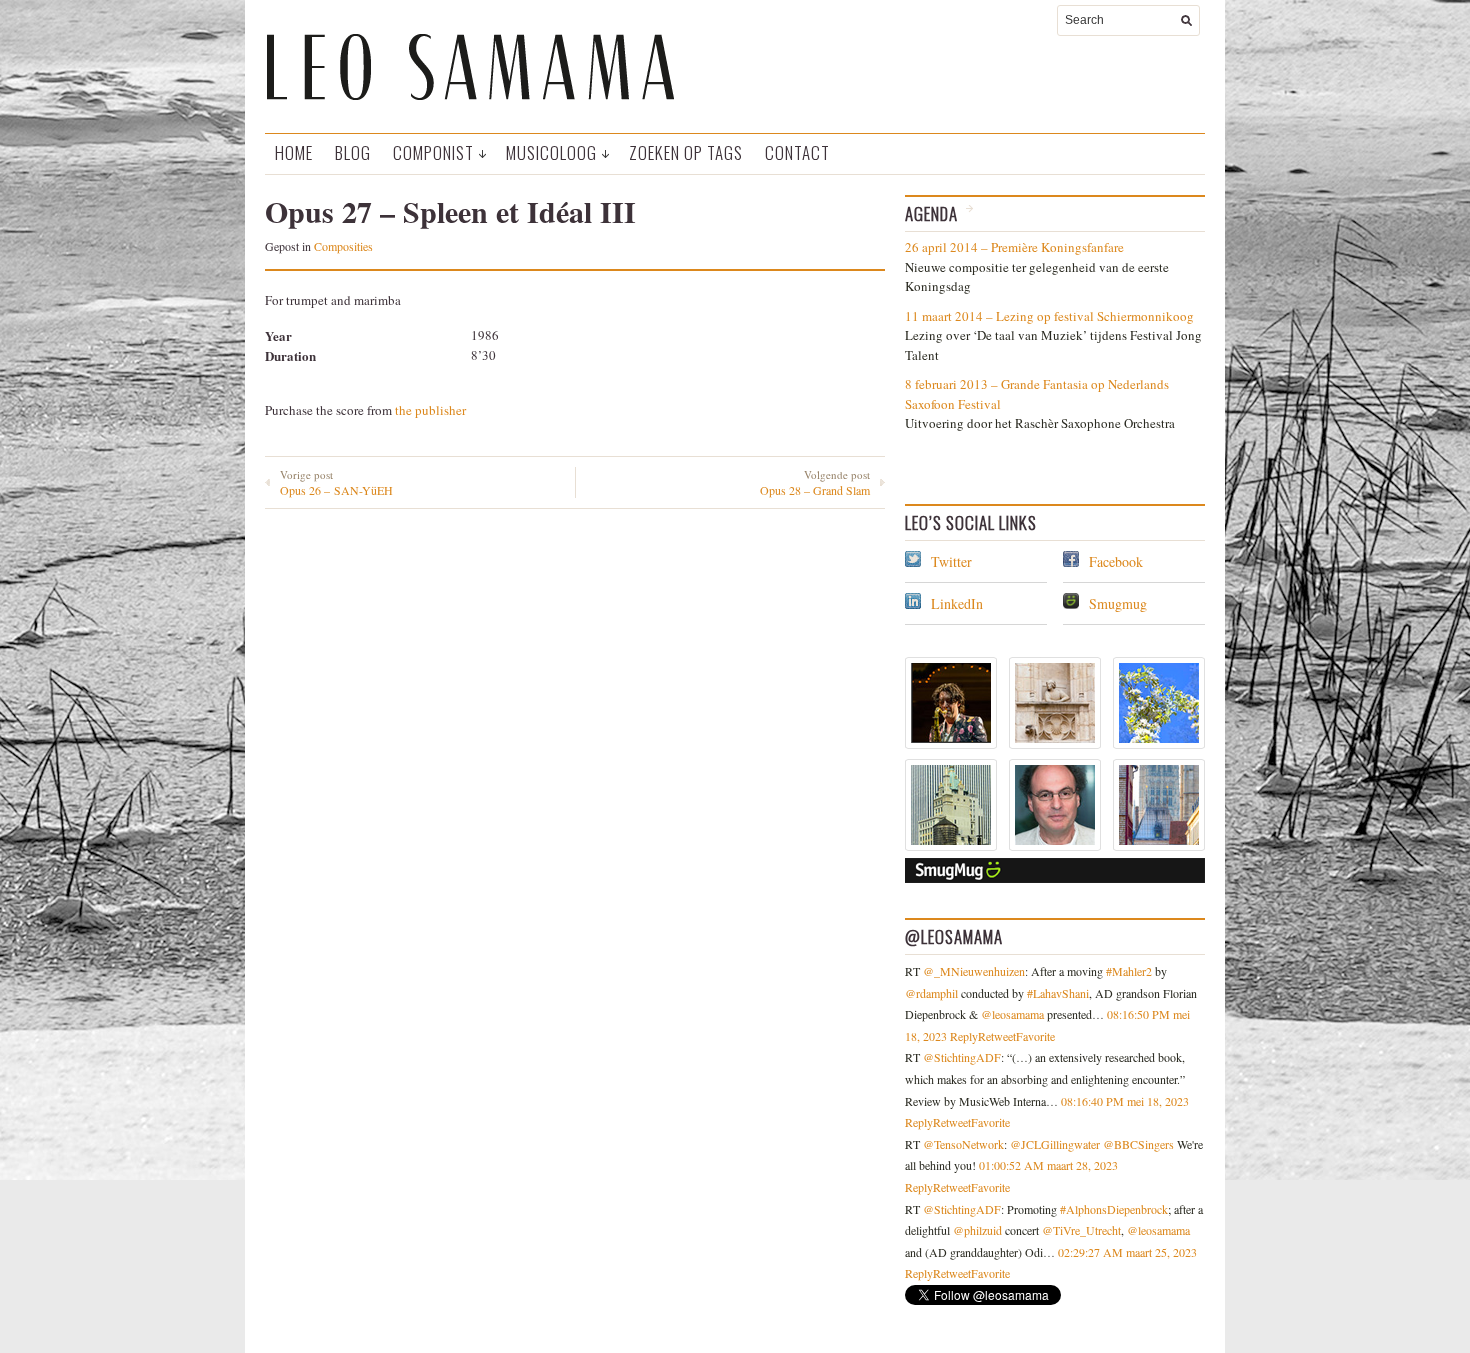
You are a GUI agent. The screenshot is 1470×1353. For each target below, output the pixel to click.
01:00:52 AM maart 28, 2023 (1048, 1165)
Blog (353, 152)
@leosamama (1012, 1014)
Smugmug (1118, 603)
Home (294, 152)
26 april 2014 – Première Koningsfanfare (1014, 247)
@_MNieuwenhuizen (974, 971)
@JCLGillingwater (1055, 1144)
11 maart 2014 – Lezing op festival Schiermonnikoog (1049, 316)
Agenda (931, 213)
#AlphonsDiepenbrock (1114, 1209)
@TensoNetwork (963, 1144)
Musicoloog (551, 152)
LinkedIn (957, 603)
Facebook (1116, 561)
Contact (797, 152)
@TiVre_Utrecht (1081, 1230)
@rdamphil (931, 993)
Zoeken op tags (686, 152)
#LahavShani (1058, 993)
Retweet (997, 1036)
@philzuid (977, 1230)
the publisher (430, 410)
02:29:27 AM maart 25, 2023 (1127, 1252)
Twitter (951, 561)
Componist (433, 152)
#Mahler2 (1129, 971)
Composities (343, 246)
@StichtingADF (962, 1057)
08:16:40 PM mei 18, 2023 (1125, 1101)
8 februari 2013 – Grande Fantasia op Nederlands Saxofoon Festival (1037, 394)
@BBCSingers (1138, 1144)
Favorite (1035, 1036)
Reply (964, 1036)
